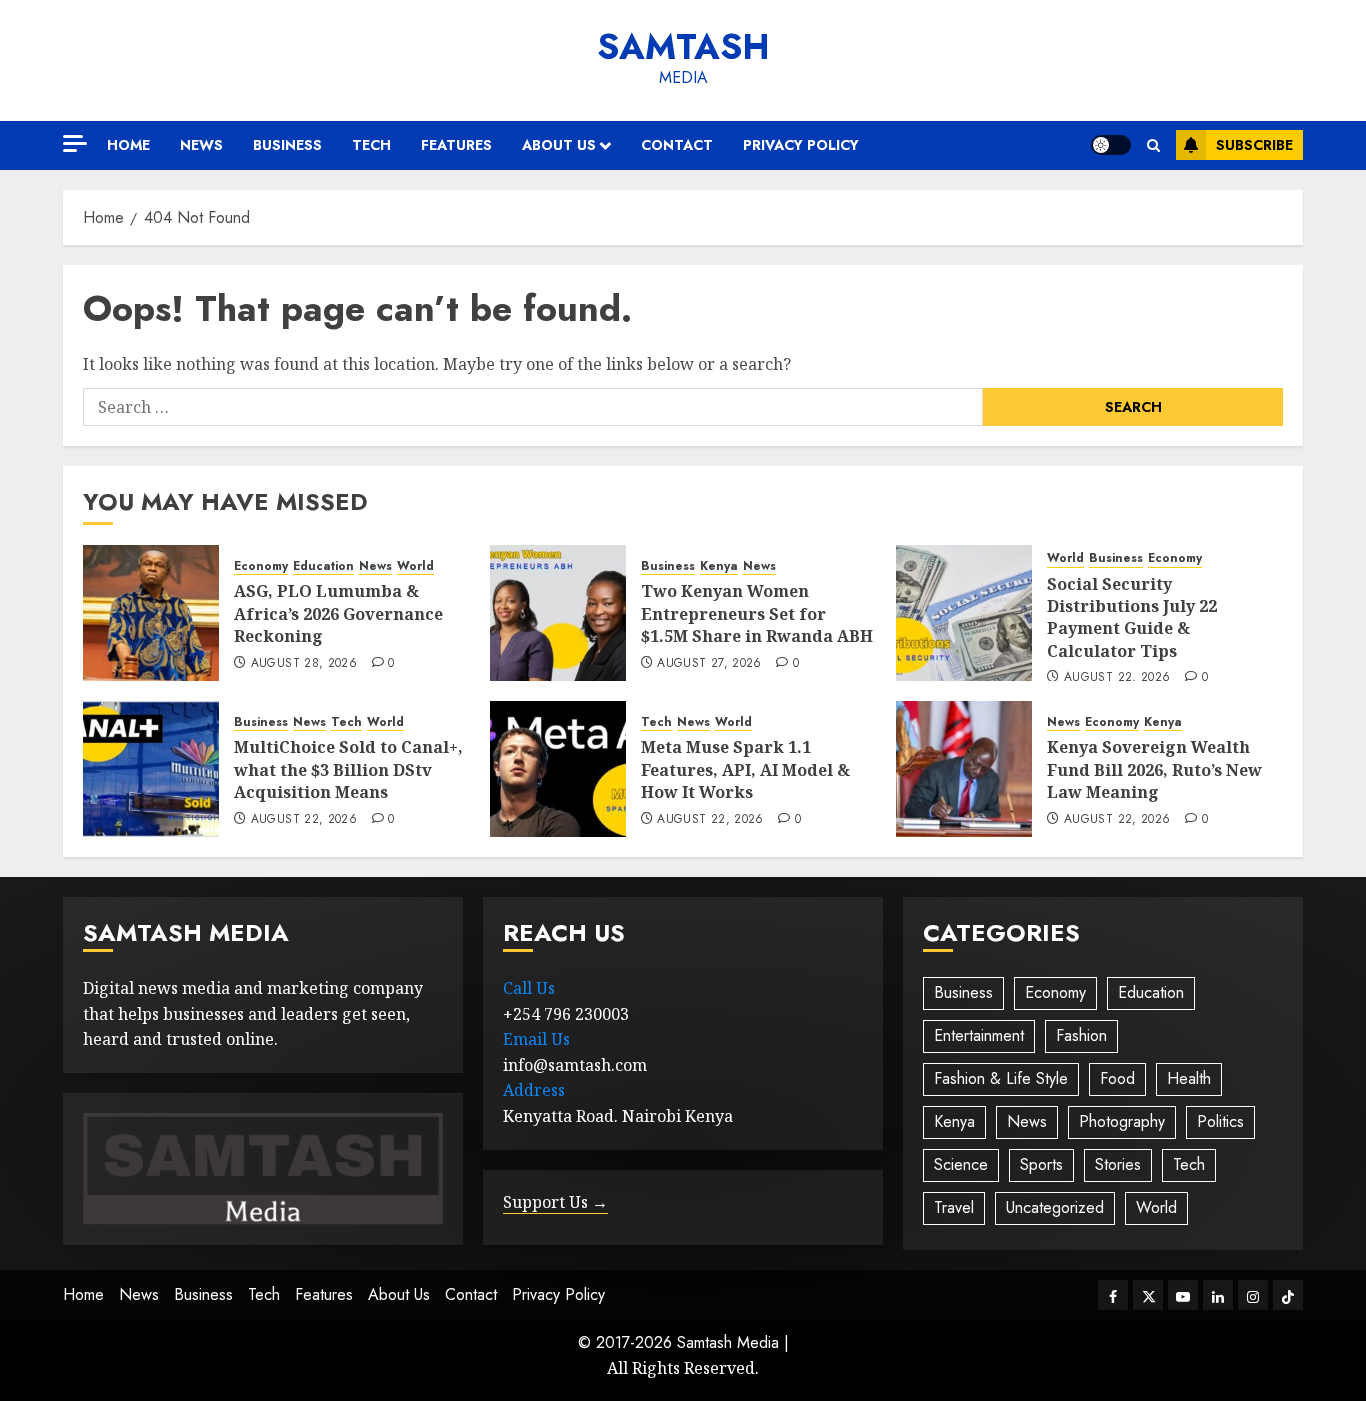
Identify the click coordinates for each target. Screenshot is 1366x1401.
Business (287, 145)
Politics (1220, 1121)
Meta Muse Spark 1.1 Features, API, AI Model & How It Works (745, 769)
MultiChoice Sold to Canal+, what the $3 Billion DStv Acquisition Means (348, 769)
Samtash (683, 47)
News (201, 145)
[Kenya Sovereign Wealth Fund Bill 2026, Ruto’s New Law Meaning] (964, 769)
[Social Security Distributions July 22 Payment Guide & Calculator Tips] (964, 613)
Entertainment (979, 1035)
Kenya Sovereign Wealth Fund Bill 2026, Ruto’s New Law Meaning (1154, 769)
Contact (677, 145)
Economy (261, 566)
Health (1189, 1078)
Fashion (1081, 1035)
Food (1117, 1078)
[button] (1153, 145)
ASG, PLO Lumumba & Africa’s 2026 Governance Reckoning (338, 613)
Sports (1041, 1164)
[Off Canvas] (75, 143)
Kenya (719, 566)
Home (128, 145)
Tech (371, 145)
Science (961, 1164)
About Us (559, 145)
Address (534, 1090)
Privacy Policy (801, 145)
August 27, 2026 (709, 664)
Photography (1122, 1121)
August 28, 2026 (304, 664)
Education (323, 566)
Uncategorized (1055, 1207)
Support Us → (555, 1202)
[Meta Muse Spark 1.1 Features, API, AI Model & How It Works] (558, 769)
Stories (1118, 1164)
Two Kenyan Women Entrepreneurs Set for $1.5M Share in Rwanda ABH (757, 613)
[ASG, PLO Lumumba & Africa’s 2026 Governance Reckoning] (151, 613)
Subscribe (1254, 145)
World (415, 566)
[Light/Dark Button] (1111, 145)
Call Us (529, 988)
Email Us (536, 1039)
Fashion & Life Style (1001, 1078)
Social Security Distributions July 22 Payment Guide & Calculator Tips (1132, 617)
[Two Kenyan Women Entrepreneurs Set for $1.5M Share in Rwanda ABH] (558, 613)
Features (456, 145)
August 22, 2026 (1117, 678)
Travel (954, 1207)
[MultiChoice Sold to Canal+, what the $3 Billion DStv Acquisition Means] (151, 769)
